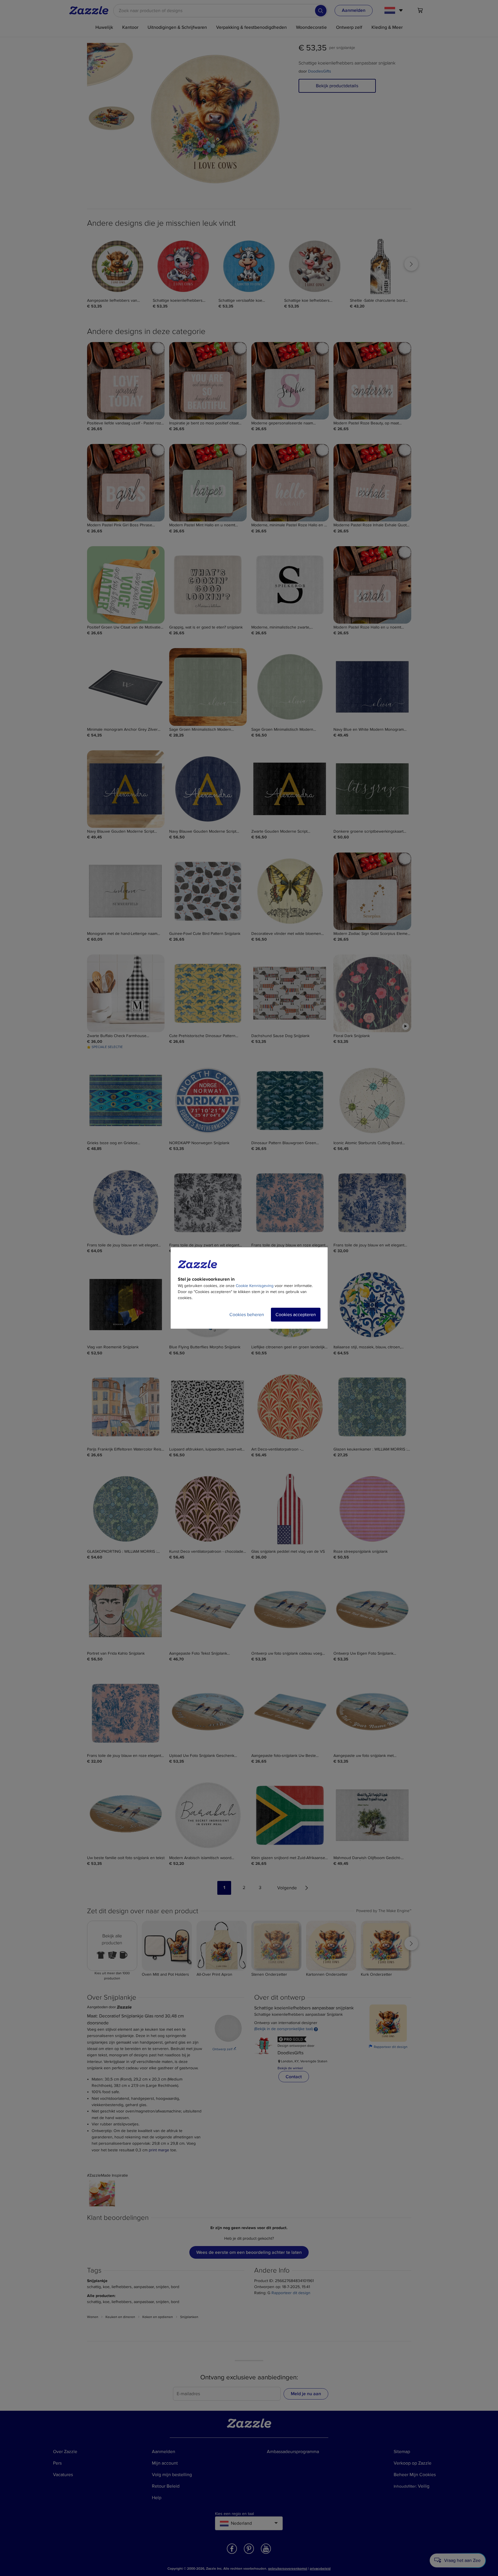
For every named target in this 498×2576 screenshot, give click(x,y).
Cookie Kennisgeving (255, 1286)
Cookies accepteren (296, 1315)
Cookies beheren (247, 1315)
